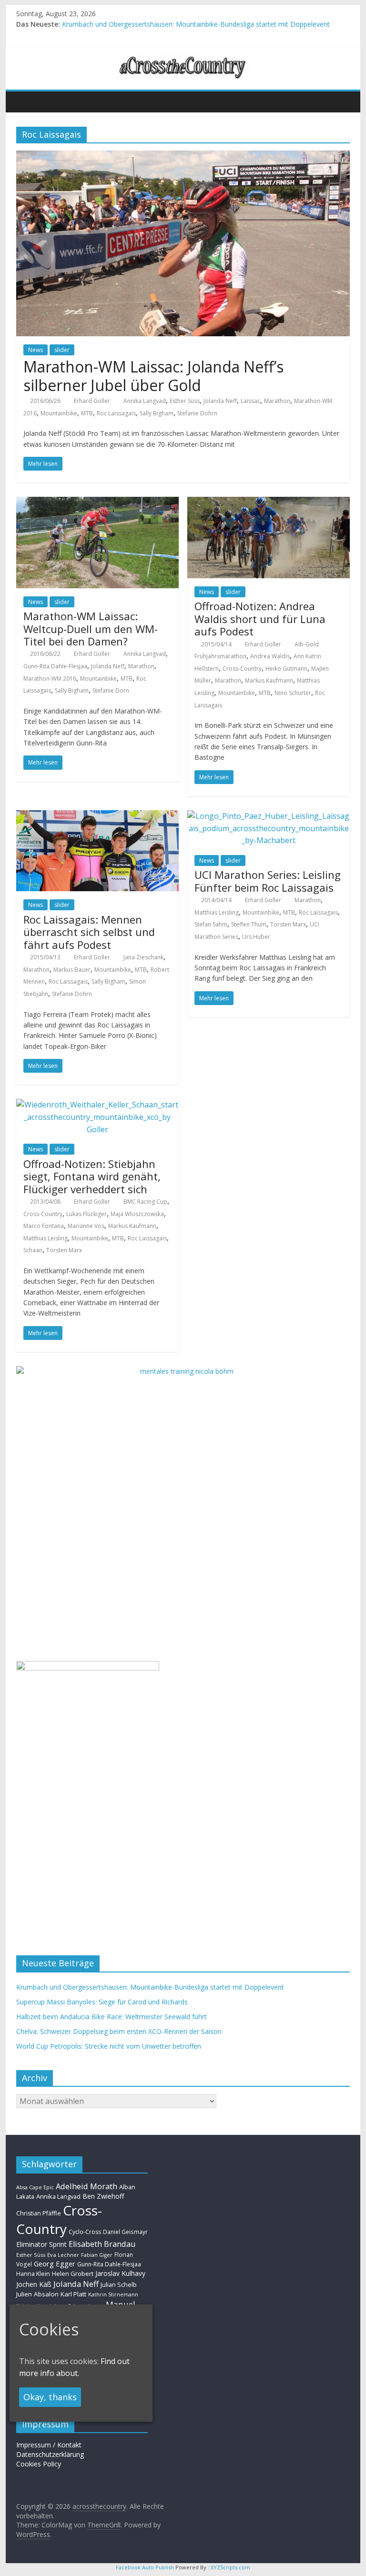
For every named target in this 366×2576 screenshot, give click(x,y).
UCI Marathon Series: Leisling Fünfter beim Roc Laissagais (268, 881)
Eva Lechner (63, 2255)
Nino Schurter (293, 693)
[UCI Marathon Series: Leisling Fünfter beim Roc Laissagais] (269, 816)
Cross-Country (242, 669)
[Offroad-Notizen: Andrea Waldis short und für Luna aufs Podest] (269, 503)
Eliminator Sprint (41, 2244)
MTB (87, 413)
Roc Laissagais (116, 413)
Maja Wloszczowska (137, 1214)
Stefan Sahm (211, 924)
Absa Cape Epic (35, 2187)
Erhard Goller (92, 401)
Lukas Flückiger (86, 1214)
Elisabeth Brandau (102, 2244)
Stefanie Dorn (111, 690)
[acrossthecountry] (183, 56)
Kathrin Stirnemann (113, 2294)
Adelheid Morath (86, 2186)
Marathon (277, 401)
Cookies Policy (39, 2464)
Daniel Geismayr (125, 2232)
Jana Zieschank (143, 957)
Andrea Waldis (270, 656)
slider (62, 350)
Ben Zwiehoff (103, 2196)
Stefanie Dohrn (197, 413)
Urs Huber (256, 937)
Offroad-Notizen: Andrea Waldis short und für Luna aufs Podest (260, 619)
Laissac (250, 401)
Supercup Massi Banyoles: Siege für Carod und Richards (102, 2002)
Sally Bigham (157, 413)
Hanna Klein (33, 2274)
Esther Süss (185, 401)
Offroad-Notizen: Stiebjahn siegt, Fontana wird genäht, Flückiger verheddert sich (92, 1176)
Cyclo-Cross (85, 2232)
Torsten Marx (288, 924)
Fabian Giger (97, 2255)
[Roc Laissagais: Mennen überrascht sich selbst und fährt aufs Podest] (97, 816)
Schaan (33, 1250)
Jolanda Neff (220, 401)
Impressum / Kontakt (49, 2445)
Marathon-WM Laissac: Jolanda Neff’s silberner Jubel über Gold (153, 376)
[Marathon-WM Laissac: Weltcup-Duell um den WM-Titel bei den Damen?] (97, 503)
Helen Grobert (73, 2274)
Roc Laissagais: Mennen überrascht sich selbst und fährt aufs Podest (89, 932)
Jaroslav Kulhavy (120, 2273)
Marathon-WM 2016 (50, 679)
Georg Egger (55, 2264)
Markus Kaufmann (269, 680)
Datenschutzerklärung (50, 2454)
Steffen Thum (249, 924)
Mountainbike (59, 413)
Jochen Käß (34, 2284)
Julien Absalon (37, 2294)
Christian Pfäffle (39, 2213)
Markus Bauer (72, 970)
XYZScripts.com (230, 2567)
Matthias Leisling (217, 912)
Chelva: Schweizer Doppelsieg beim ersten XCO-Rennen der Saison (119, 2031)
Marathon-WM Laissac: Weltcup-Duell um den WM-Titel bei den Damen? (91, 629)
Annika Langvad (145, 401)
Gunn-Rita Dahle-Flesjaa (55, 666)
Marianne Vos (86, 1226)
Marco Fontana (44, 1226)
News (36, 350)
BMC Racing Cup (145, 1202)
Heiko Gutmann (286, 669)
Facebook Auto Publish (145, 2567)
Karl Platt (73, 2294)
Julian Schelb (119, 2285)
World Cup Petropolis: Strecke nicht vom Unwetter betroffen (109, 2046)
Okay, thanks (50, 2397)
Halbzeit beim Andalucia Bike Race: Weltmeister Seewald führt (112, 2017)
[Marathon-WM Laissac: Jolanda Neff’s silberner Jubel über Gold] (183, 156)
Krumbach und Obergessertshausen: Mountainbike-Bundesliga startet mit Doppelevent (196, 24)
